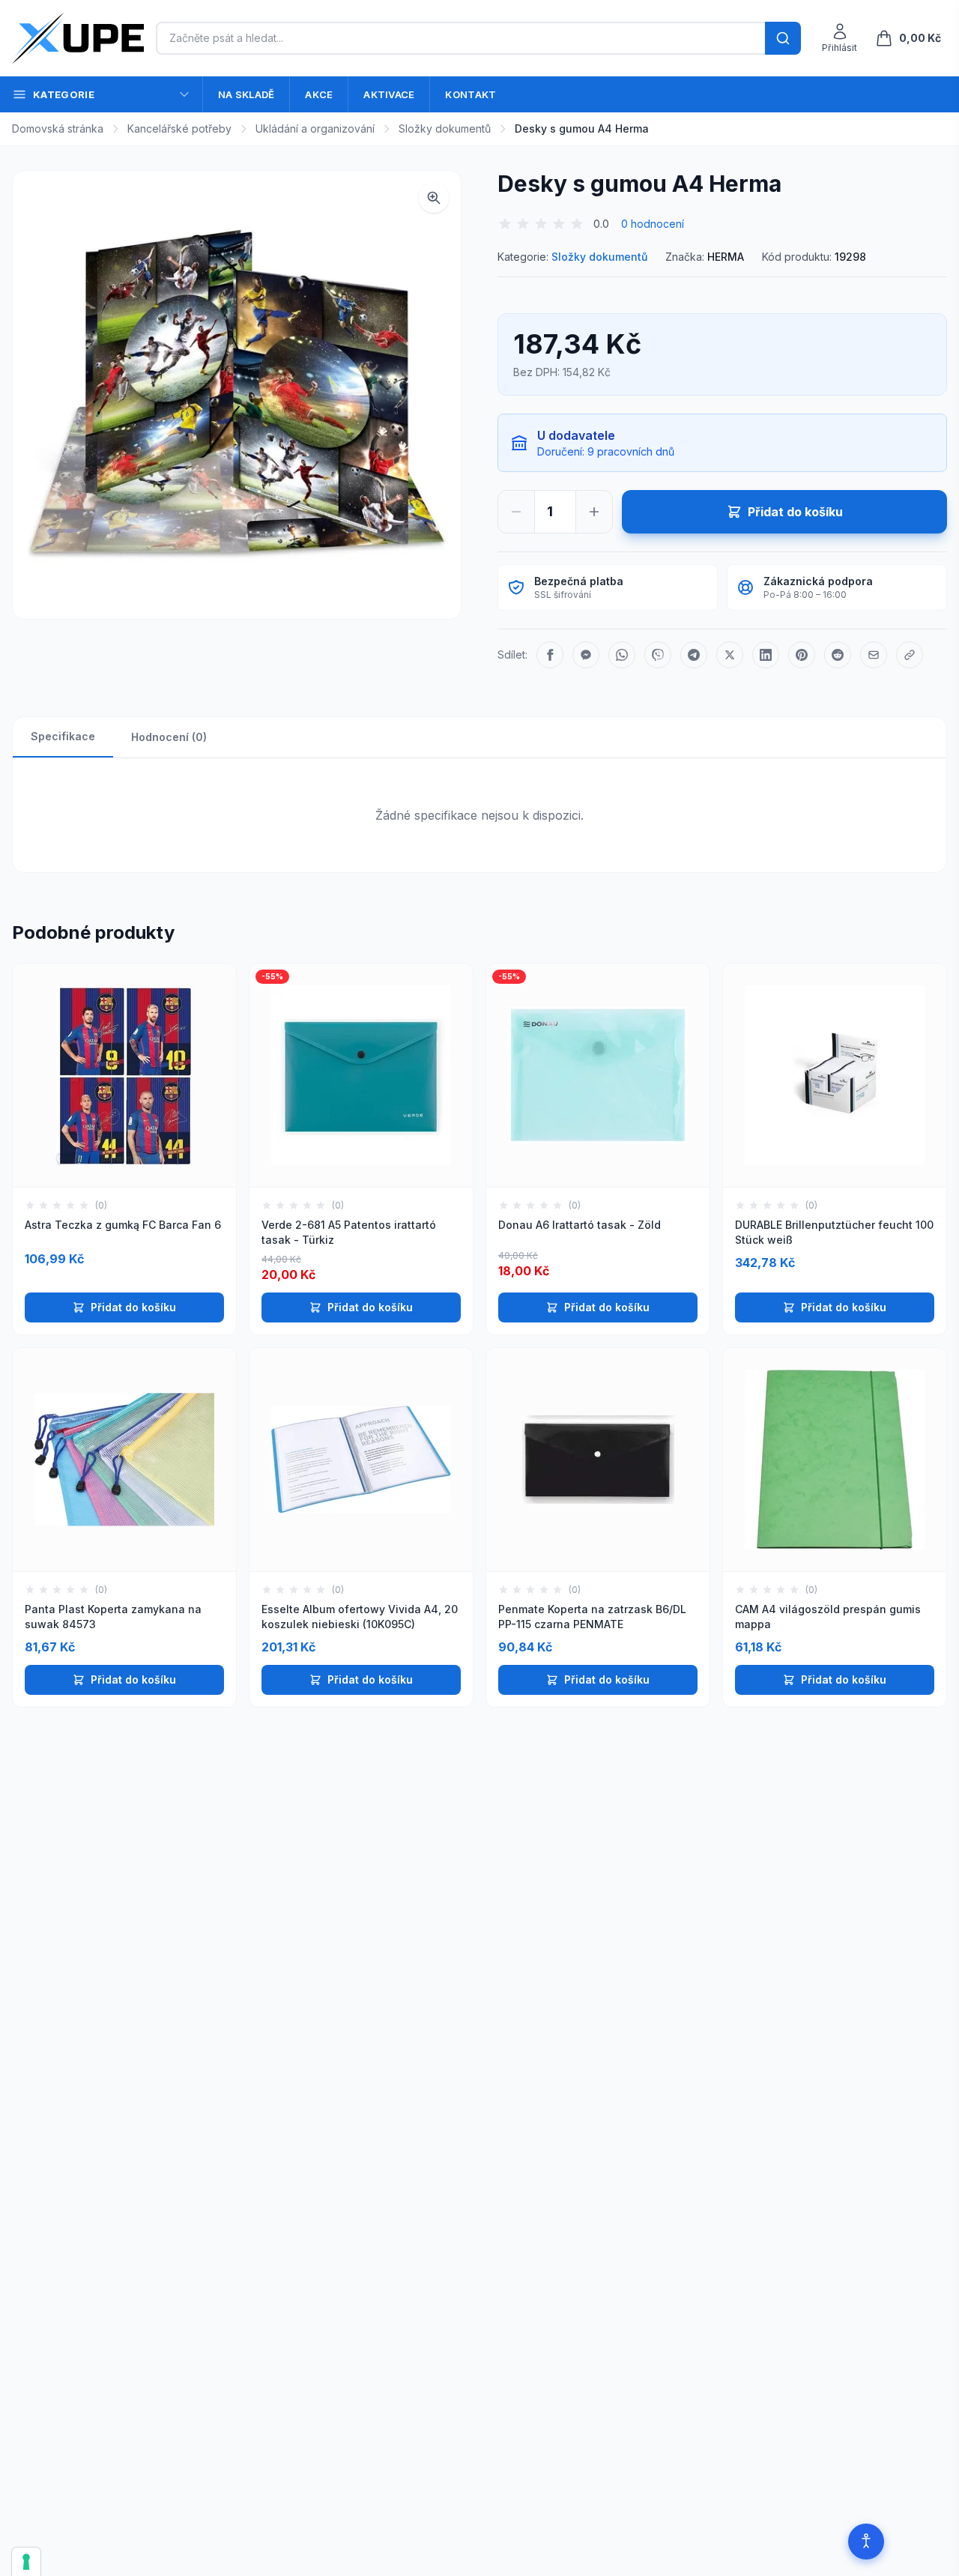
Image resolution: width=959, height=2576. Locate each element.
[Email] (874, 655)
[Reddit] (838, 655)
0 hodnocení (653, 224)
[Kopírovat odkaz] (910, 655)
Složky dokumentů (445, 129)
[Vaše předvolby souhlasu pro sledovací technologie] (26, 2562)
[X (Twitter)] (730, 655)
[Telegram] (694, 655)
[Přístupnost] (866, 2542)
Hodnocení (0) (169, 737)
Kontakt (471, 94)
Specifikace (63, 736)
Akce (319, 94)
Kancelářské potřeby (179, 129)
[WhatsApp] (622, 655)
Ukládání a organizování (315, 129)
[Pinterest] (802, 655)
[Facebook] (550, 655)
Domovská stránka (58, 129)
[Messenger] (586, 655)
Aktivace (389, 94)
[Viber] (658, 655)
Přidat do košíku (133, 1307)
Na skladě (246, 94)
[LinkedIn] (766, 655)
